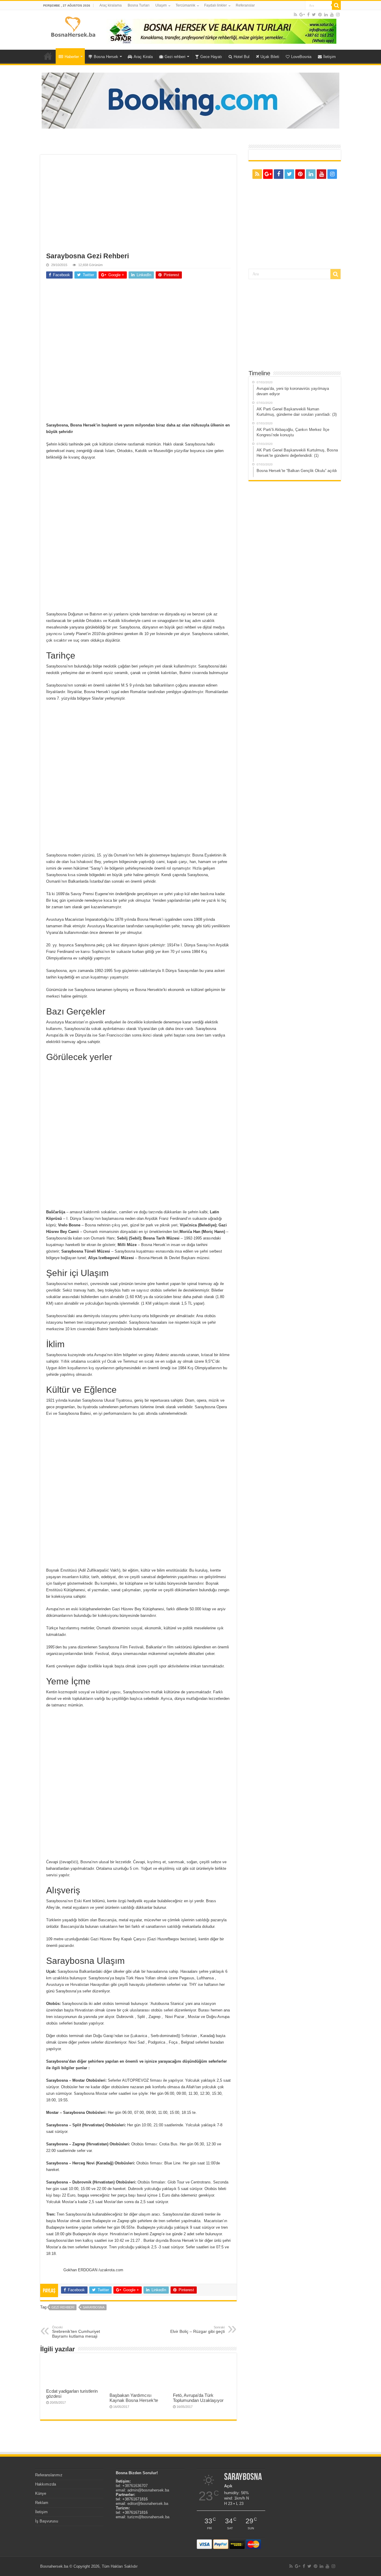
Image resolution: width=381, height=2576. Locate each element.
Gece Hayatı (211, 57)
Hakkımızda (46, 2484)
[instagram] (338, 15)
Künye (41, 2493)
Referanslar (245, 5)
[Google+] (302, 15)
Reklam (42, 2503)
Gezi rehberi (175, 57)
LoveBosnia (301, 57)
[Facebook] (308, 15)
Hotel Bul (242, 57)
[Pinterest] (320, 15)
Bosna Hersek (106, 57)
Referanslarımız (49, 2475)
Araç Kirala (143, 57)
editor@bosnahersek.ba (148, 2504)
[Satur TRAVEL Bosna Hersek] (221, 31)
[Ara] (336, 5)
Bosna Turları (139, 5)
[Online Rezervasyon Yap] (190, 100)
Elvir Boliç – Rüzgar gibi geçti (197, 2330)
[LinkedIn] (326, 15)
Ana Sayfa (48, 56)
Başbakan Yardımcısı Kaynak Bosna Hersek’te (134, 2398)
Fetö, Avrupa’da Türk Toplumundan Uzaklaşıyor (198, 2398)
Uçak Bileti (270, 57)
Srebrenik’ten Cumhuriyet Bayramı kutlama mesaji (76, 2332)
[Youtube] (332, 15)
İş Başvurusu (47, 2521)
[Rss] (295, 15)
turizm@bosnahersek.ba (148, 2517)
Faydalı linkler (216, 5)
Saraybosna (94, 2307)
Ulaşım (161, 5)
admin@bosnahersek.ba (148, 2490)
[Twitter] (314, 15)
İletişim (330, 57)
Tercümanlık (185, 5)
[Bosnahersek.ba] (73, 26)
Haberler (72, 57)
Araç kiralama (111, 5)
